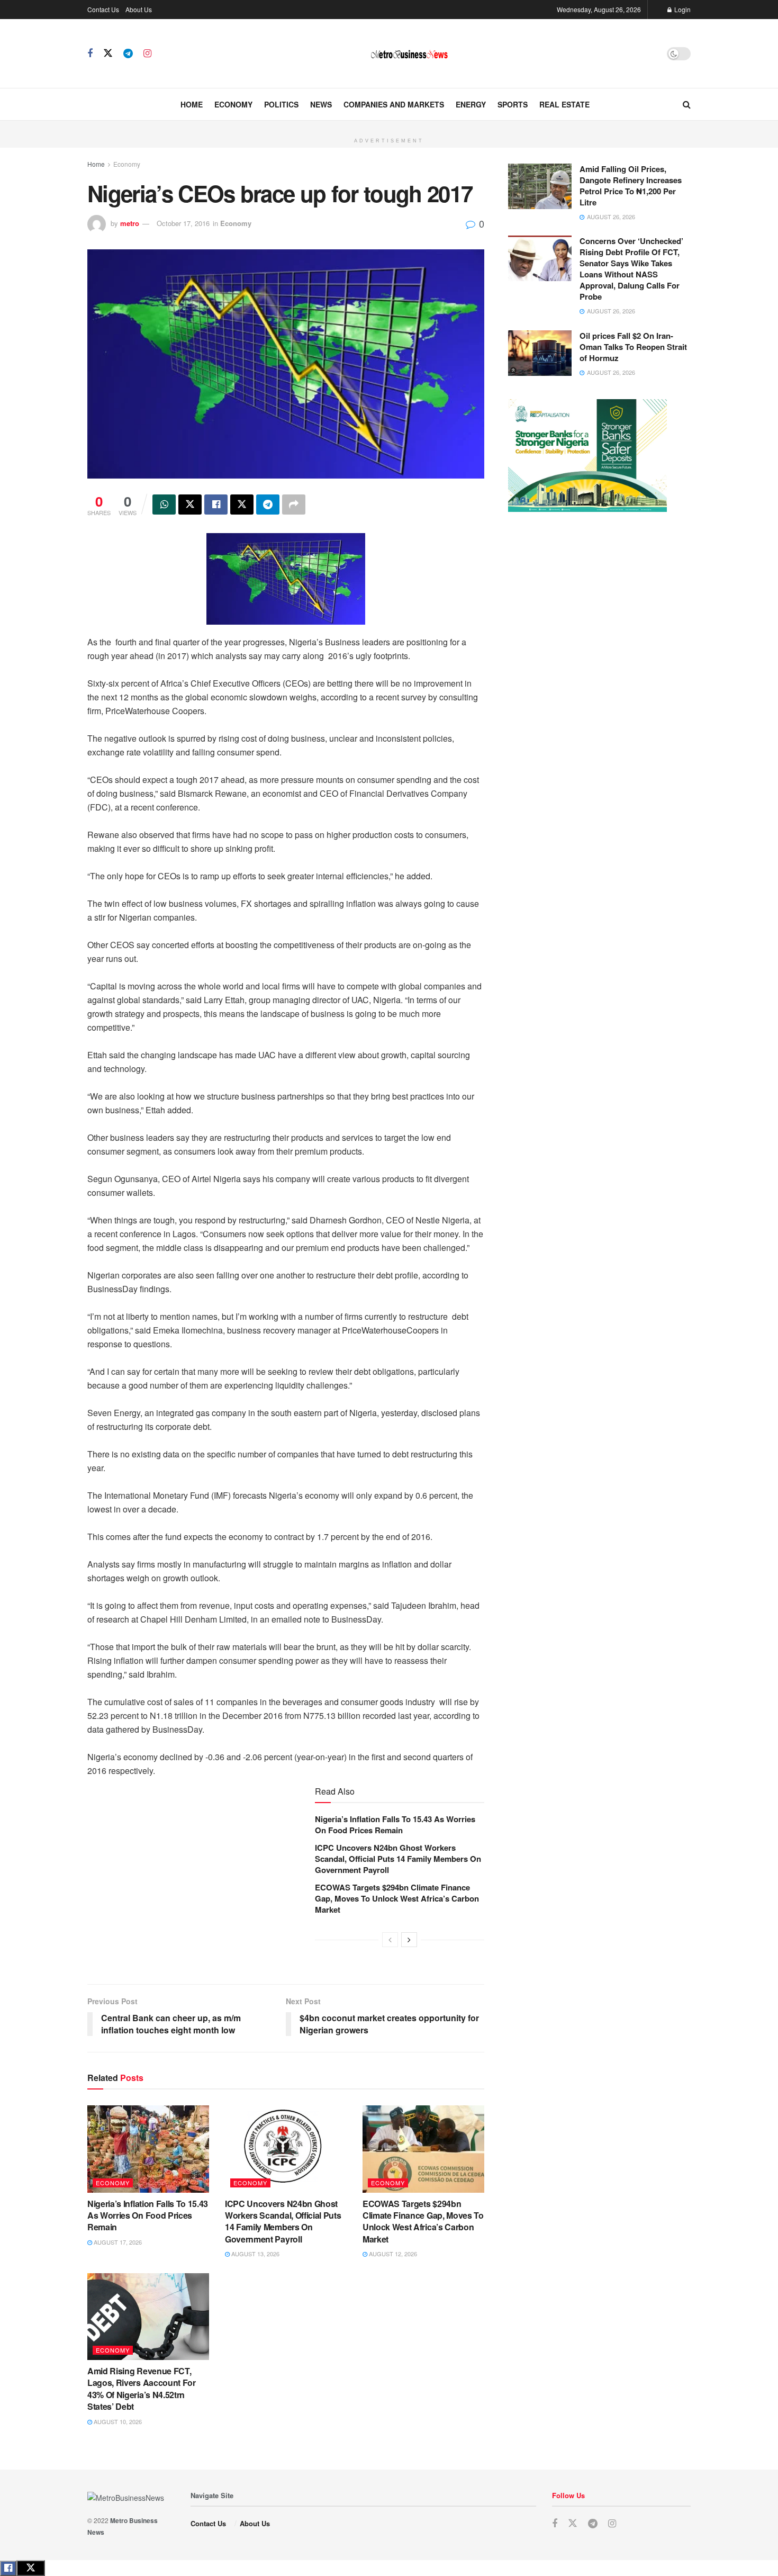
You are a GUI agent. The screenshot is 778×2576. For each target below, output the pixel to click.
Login (682, 9)
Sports (513, 104)
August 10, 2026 (117, 2421)
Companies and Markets (394, 104)
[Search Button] (687, 104)
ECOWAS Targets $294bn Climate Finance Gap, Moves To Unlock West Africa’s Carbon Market (397, 1898)
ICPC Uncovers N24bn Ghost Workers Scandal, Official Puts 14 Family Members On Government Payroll (398, 1859)
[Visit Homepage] (409, 54)
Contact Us (103, 9)
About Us (139, 9)
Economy (233, 104)
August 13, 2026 (255, 2254)
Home (192, 104)
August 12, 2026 (392, 2254)
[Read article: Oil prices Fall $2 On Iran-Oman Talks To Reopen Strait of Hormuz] (540, 353)
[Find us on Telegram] (128, 53)
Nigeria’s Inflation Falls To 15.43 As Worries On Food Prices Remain (395, 1825)
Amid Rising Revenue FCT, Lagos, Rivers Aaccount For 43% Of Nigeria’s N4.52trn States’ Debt (142, 2389)
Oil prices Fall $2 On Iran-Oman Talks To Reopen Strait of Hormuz (633, 347)
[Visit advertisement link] (389, 127)
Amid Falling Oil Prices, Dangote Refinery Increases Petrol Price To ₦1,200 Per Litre (631, 186)
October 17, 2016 (183, 223)
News (321, 104)
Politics (281, 104)
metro (130, 223)
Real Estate (564, 104)
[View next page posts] (409, 1940)
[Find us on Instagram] (147, 53)
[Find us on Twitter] (108, 53)
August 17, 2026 (117, 2242)
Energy (471, 104)
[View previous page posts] (390, 1940)
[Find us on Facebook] (90, 53)
